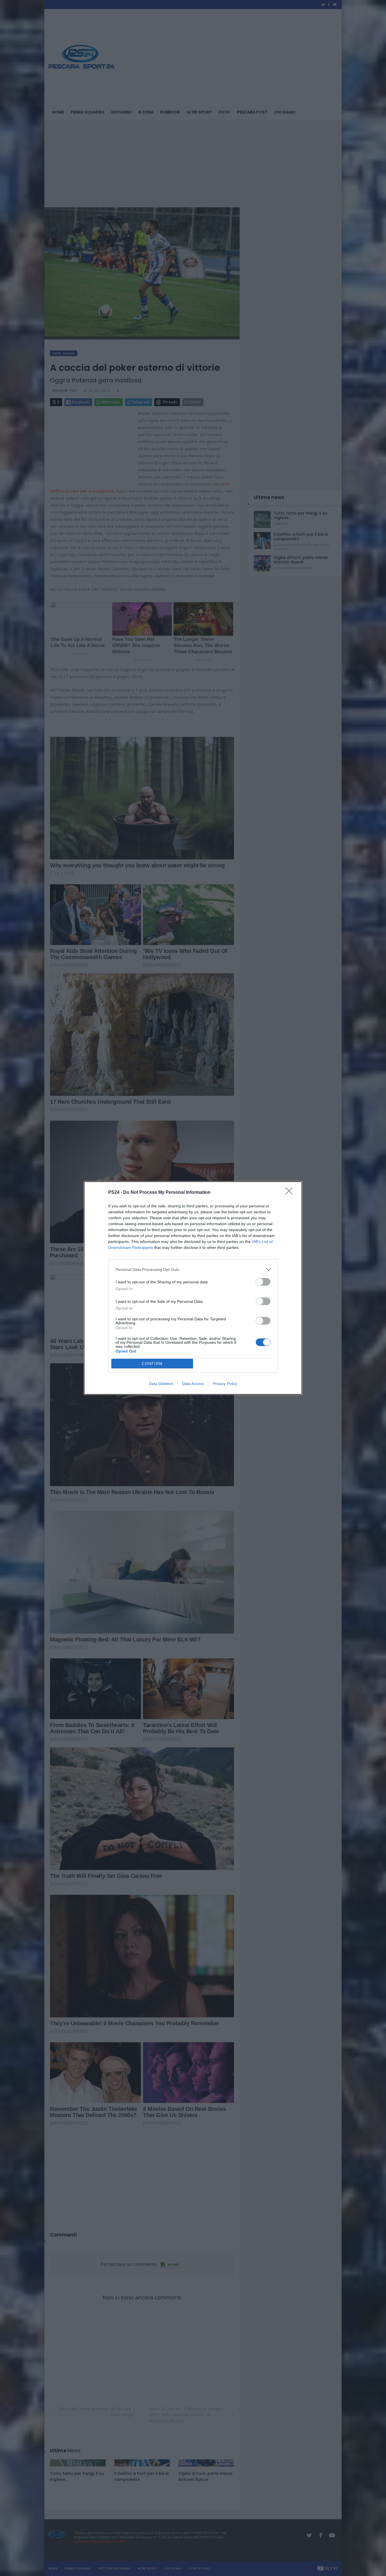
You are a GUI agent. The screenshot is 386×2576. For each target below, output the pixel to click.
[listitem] (193, 1269)
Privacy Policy (225, 1384)
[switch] (263, 1282)
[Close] (291, 1193)
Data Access (193, 1384)
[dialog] (193, 1288)
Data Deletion (161, 1384)
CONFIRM (152, 1364)
